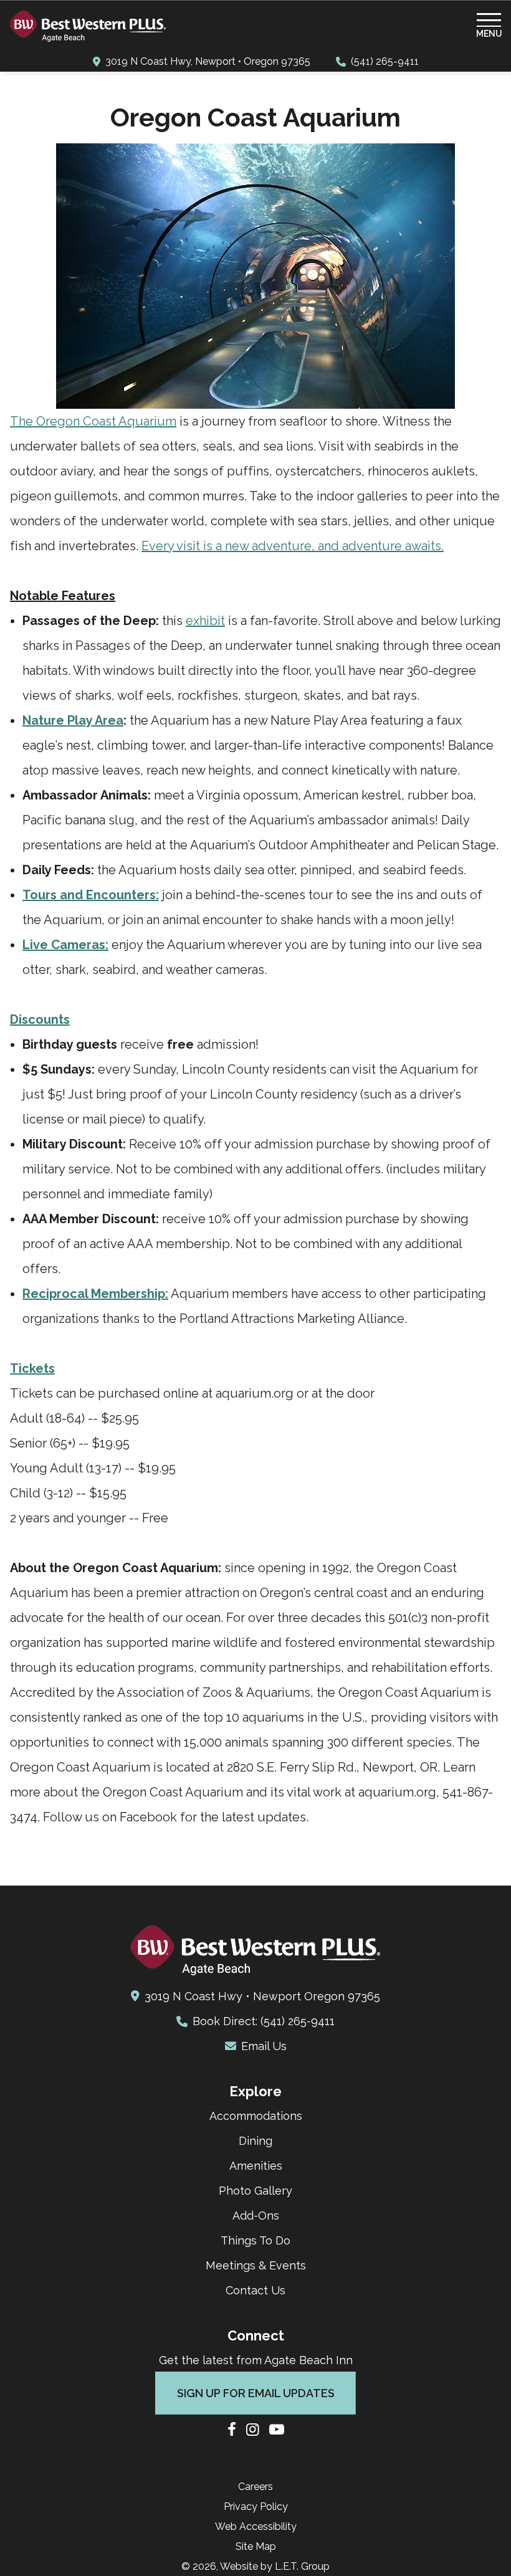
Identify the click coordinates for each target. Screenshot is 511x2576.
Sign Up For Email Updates (256, 2393)
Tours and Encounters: (91, 895)
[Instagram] (253, 2431)
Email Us (264, 2046)
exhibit (205, 621)
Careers (255, 2487)
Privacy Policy (256, 2507)
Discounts (40, 1019)
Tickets (32, 1368)
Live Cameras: (65, 945)
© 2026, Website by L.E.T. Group (255, 2566)
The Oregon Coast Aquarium (93, 421)
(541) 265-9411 (385, 61)
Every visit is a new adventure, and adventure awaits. (293, 546)
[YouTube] (277, 2431)
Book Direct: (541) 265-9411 (264, 2021)
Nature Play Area (73, 720)
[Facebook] (232, 2431)
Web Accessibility (256, 2526)
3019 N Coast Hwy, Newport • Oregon (208, 61)
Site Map (256, 2546)
